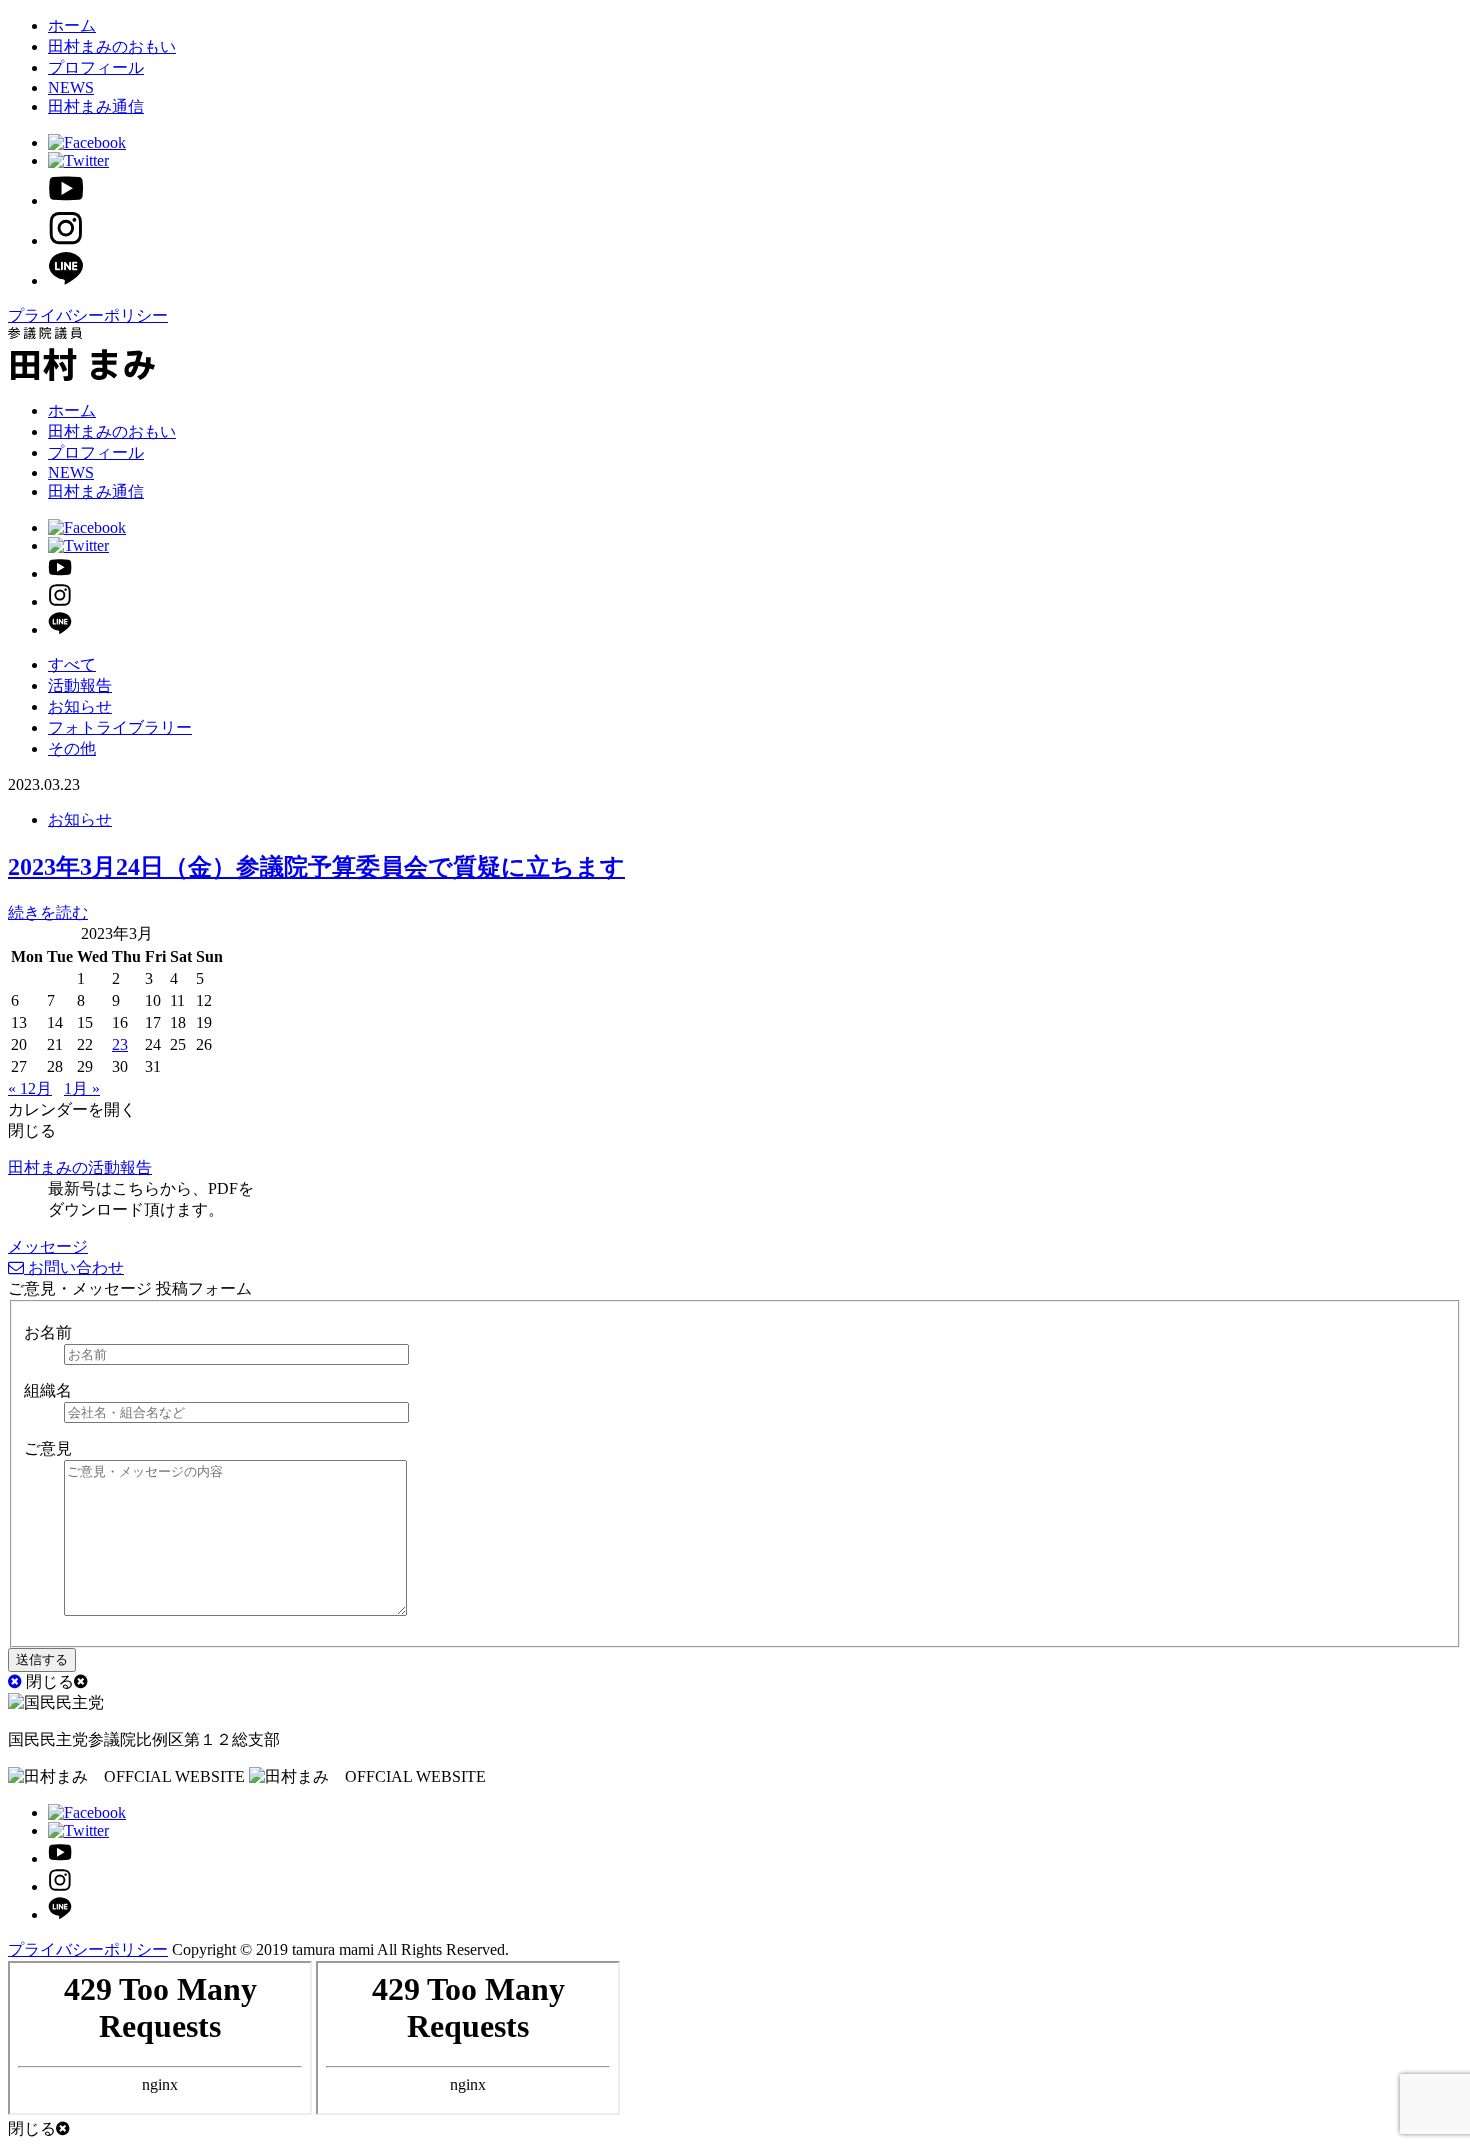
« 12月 (30, 1088)
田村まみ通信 (96, 106)
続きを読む (48, 912)
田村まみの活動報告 (80, 1167)
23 (120, 1044)
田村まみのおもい (112, 46)
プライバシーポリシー (88, 315)
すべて (72, 664)
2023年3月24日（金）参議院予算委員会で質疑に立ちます (316, 867)
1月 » (82, 1088)
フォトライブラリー (120, 727)
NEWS (71, 87)
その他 (72, 748)
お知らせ (80, 706)
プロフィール (96, 67)
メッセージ (48, 1246)
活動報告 (80, 685)
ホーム (72, 25)
